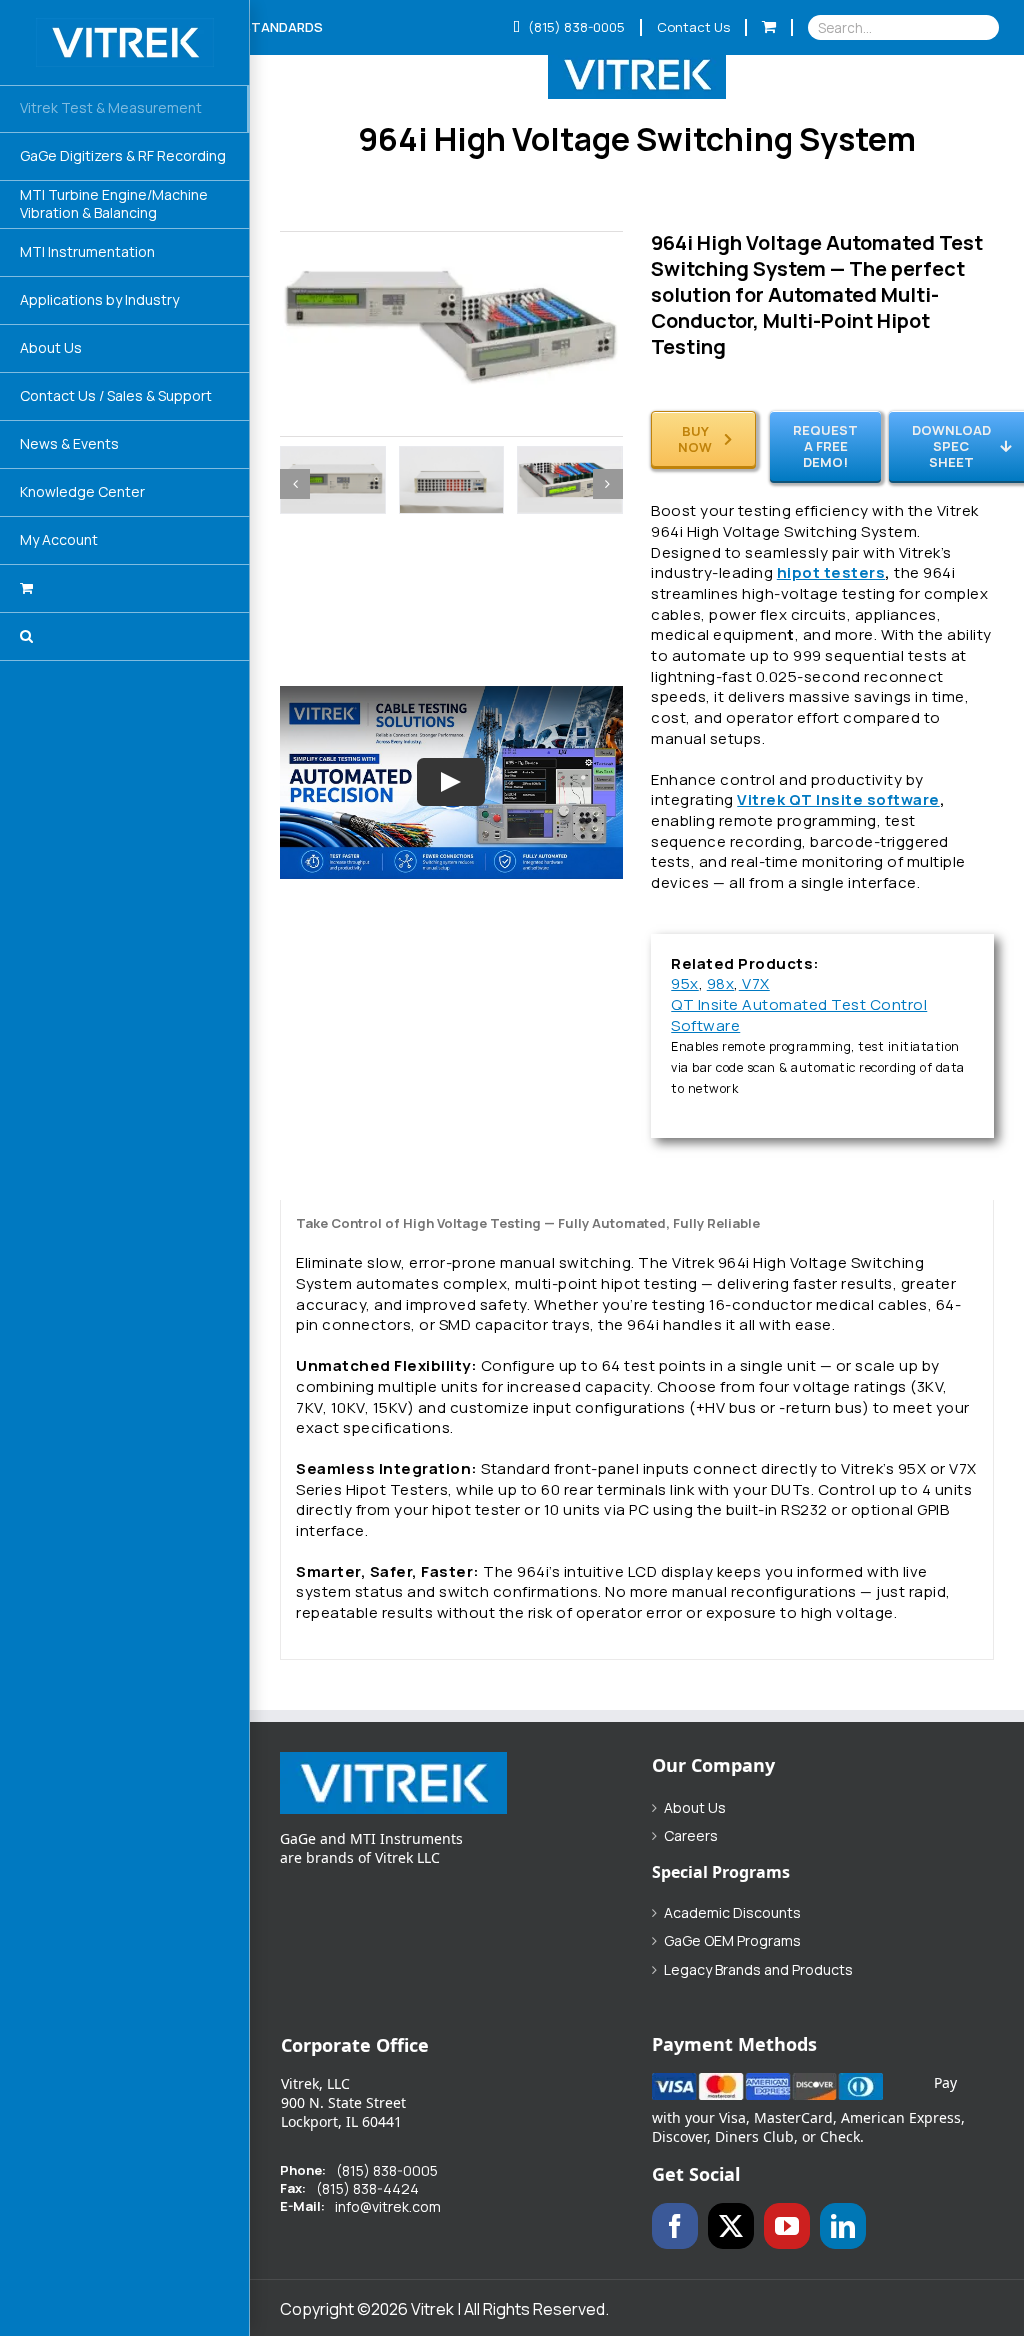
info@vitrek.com (388, 2207)
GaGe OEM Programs (732, 1941)
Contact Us (693, 27)
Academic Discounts (732, 1913)
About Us (695, 1808)
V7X (754, 983)
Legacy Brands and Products (758, 1970)
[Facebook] (675, 2226)
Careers (691, 1836)
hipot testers (831, 572)
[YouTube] (787, 2226)
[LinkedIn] (843, 2226)
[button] (125, 637)
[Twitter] (731, 2226)
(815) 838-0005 (575, 27)
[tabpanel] (637, 1429)
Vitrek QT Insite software (838, 799)
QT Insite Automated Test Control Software (799, 1015)
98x (721, 983)
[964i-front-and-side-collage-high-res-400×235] (451, 241)
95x (685, 983)
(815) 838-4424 (367, 2189)
